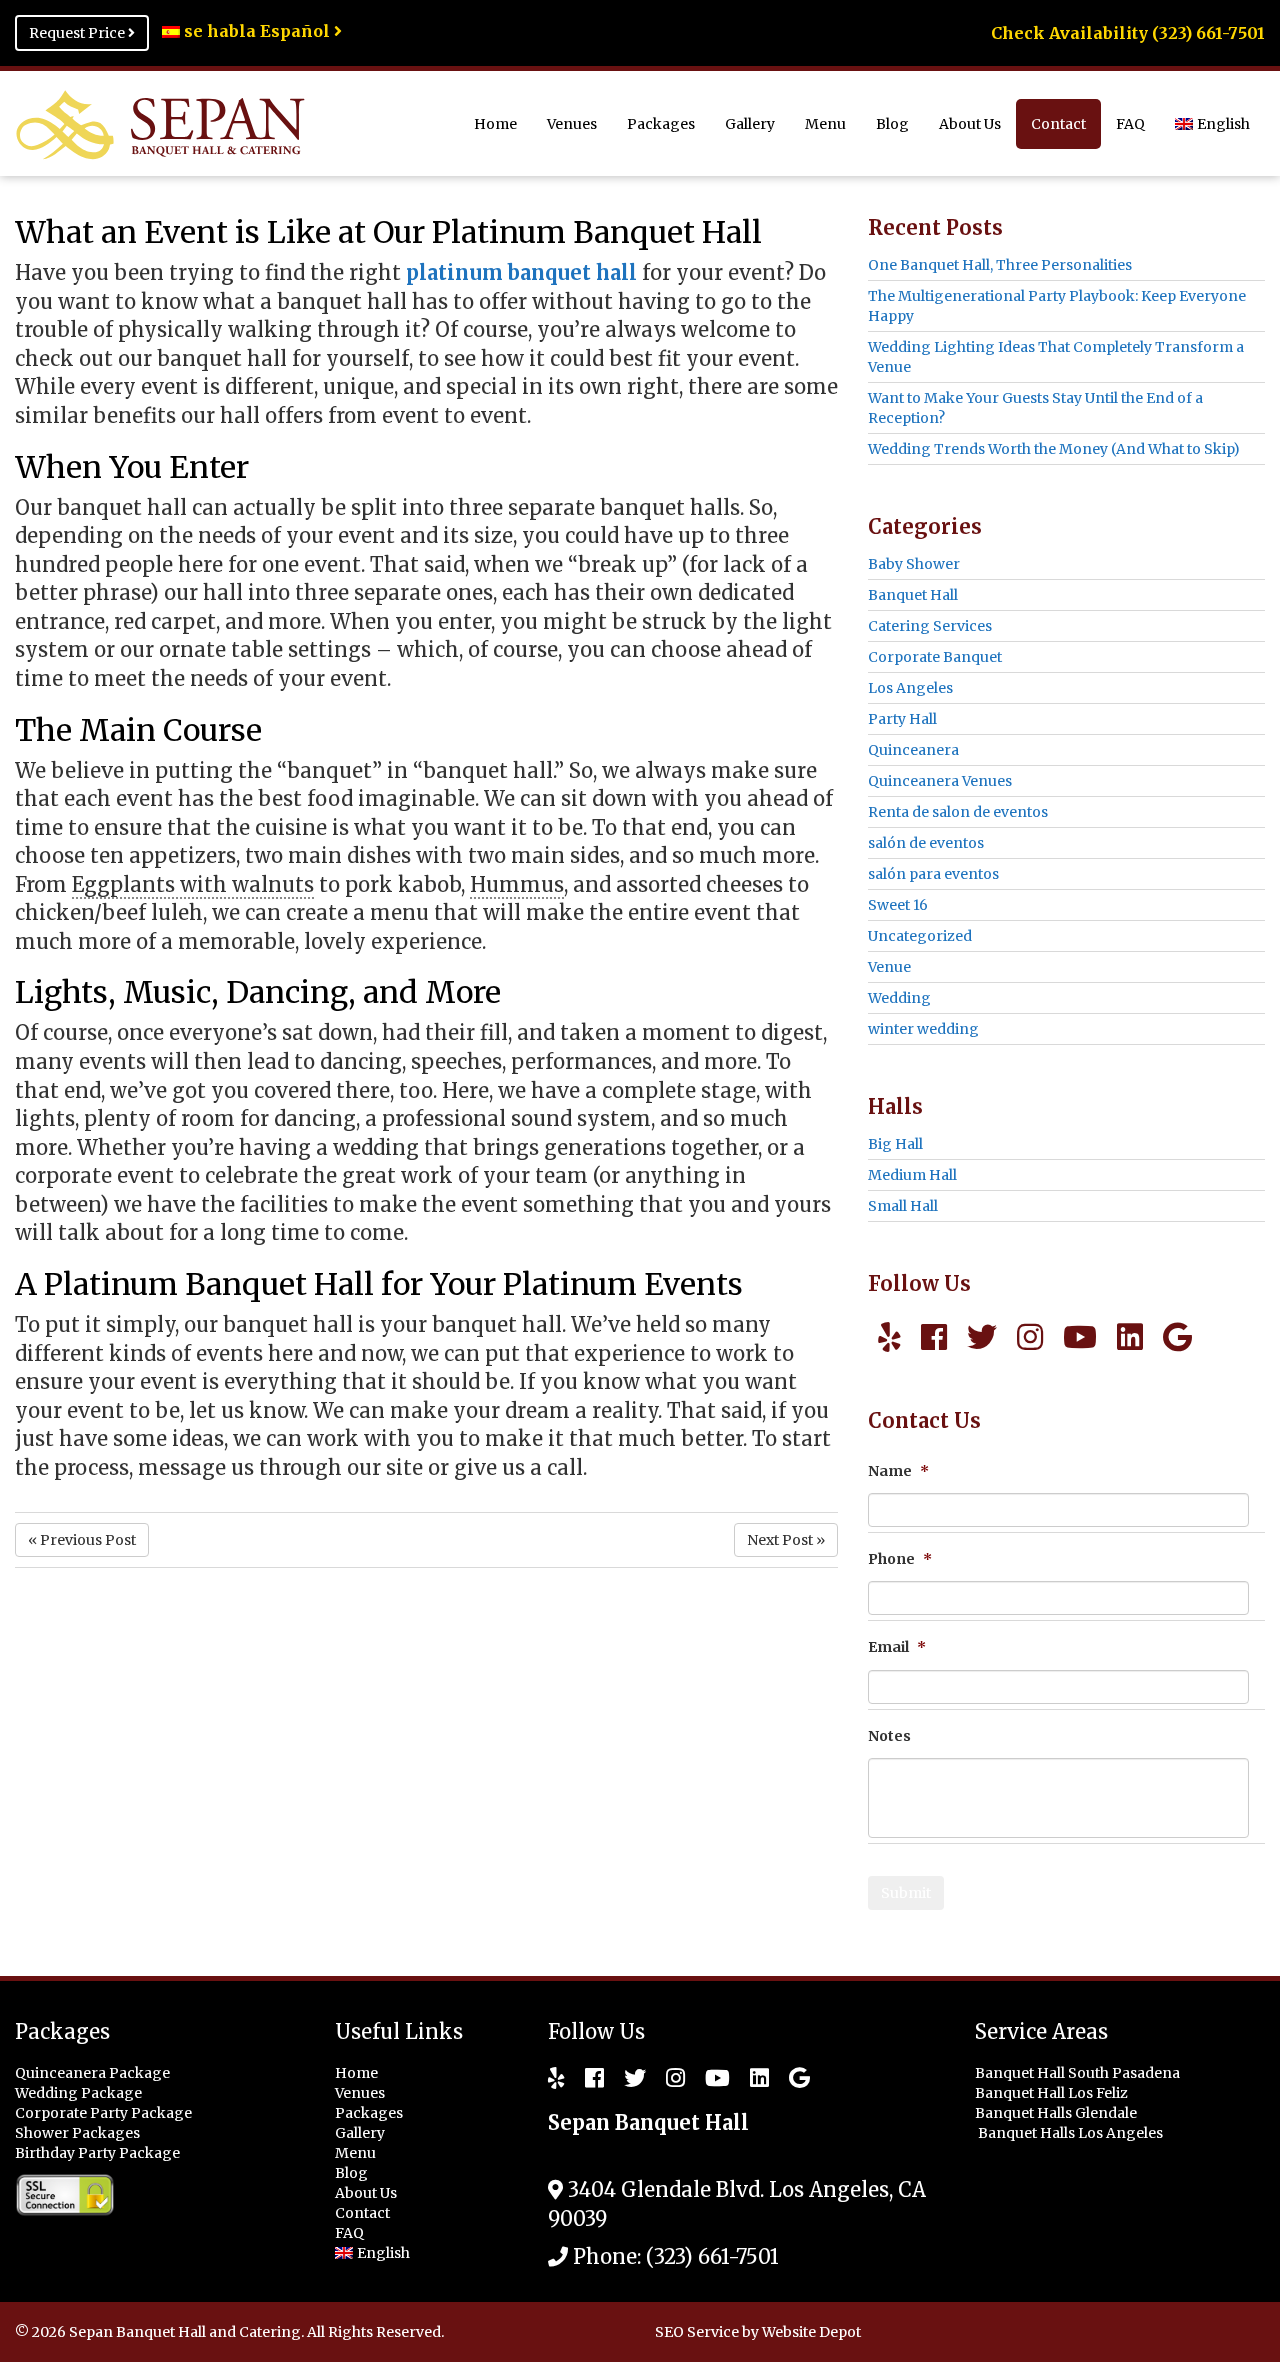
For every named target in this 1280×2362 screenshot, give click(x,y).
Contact (1058, 124)
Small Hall (903, 1206)
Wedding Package (78, 2093)
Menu (825, 124)
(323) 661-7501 (712, 2256)
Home (495, 124)
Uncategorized (920, 936)
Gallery (750, 124)
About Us (970, 124)
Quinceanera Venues (940, 781)
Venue (889, 967)
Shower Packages (77, 2133)
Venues (572, 124)
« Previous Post (82, 1540)
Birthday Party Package (97, 2153)
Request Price (78, 33)
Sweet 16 (898, 905)
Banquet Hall (913, 595)
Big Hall (895, 1144)
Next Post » (786, 1540)
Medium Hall (912, 1175)
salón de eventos (926, 843)
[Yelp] (889, 1337)
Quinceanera (913, 750)
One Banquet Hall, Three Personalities (1000, 265)
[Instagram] (1030, 1337)
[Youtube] (1080, 1337)
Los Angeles (910, 688)
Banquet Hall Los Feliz (1053, 2093)
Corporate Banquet (935, 657)
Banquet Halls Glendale (1057, 2113)
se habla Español (257, 31)
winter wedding (923, 1029)
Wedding (899, 998)
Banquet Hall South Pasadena (1079, 2073)
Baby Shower (914, 564)
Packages (661, 124)
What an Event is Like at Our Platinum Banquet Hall (388, 232)
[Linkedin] (1130, 1337)
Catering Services (930, 626)
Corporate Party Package (103, 2113)
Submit (906, 1893)
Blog (892, 124)
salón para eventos (933, 874)
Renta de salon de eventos (958, 812)
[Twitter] (982, 1337)
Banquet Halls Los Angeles (1072, 2133)
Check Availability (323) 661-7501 (1128, 33)
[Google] (1177, 1337)
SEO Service (697, 2332)
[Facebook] (934, 1337)
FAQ (1130, 124)
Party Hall (902, 719)
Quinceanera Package (92, 2073)
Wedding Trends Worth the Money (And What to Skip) (1054, 449)
